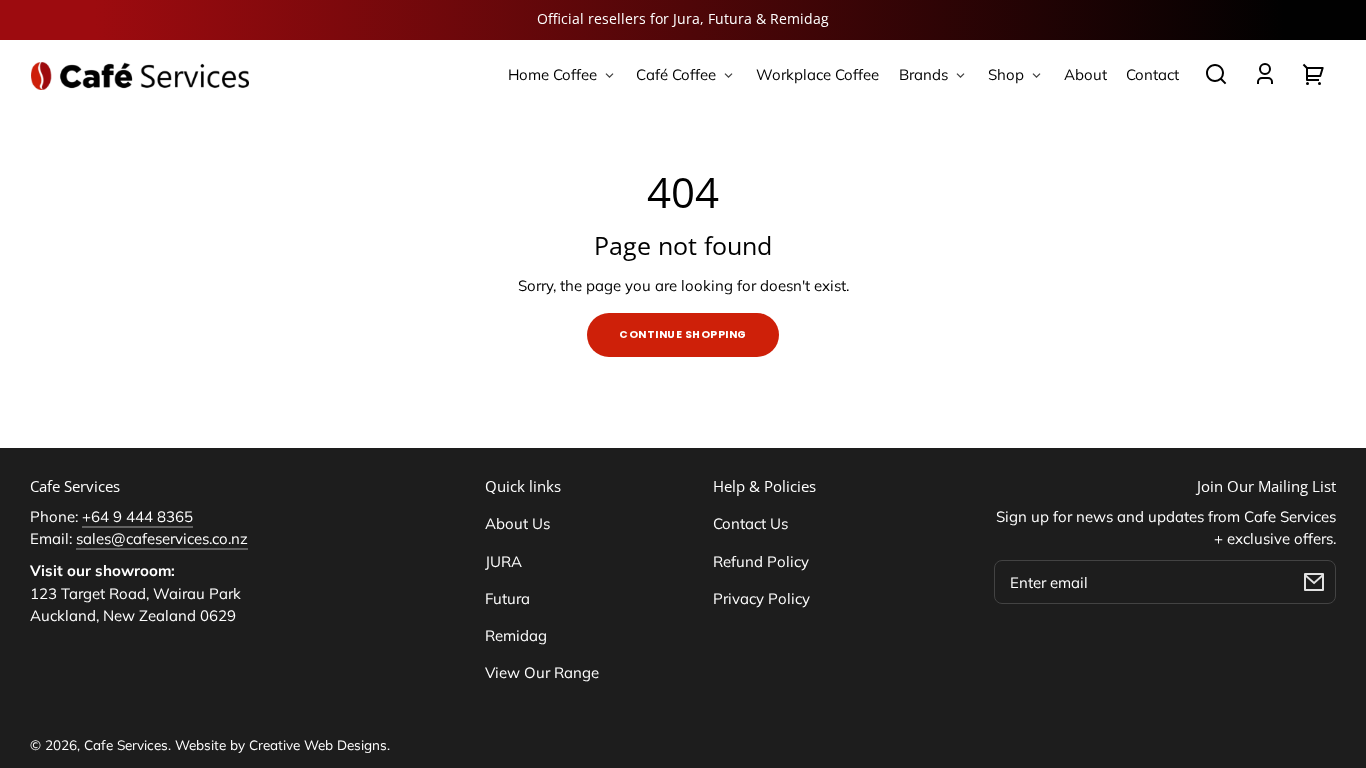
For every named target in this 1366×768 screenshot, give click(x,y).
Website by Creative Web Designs (281, 744)
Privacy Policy (761, 598)
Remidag (516, 635)
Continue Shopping (683, 334)
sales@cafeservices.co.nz (162, 538)
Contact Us (750, 523)
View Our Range (542, 672)
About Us (517, 523)
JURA (503, 561)
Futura (507, 598)
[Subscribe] (1314, 582)
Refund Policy (761, 561)
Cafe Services (126, 744)
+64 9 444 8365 (137, 516)
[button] (1216, 74)
